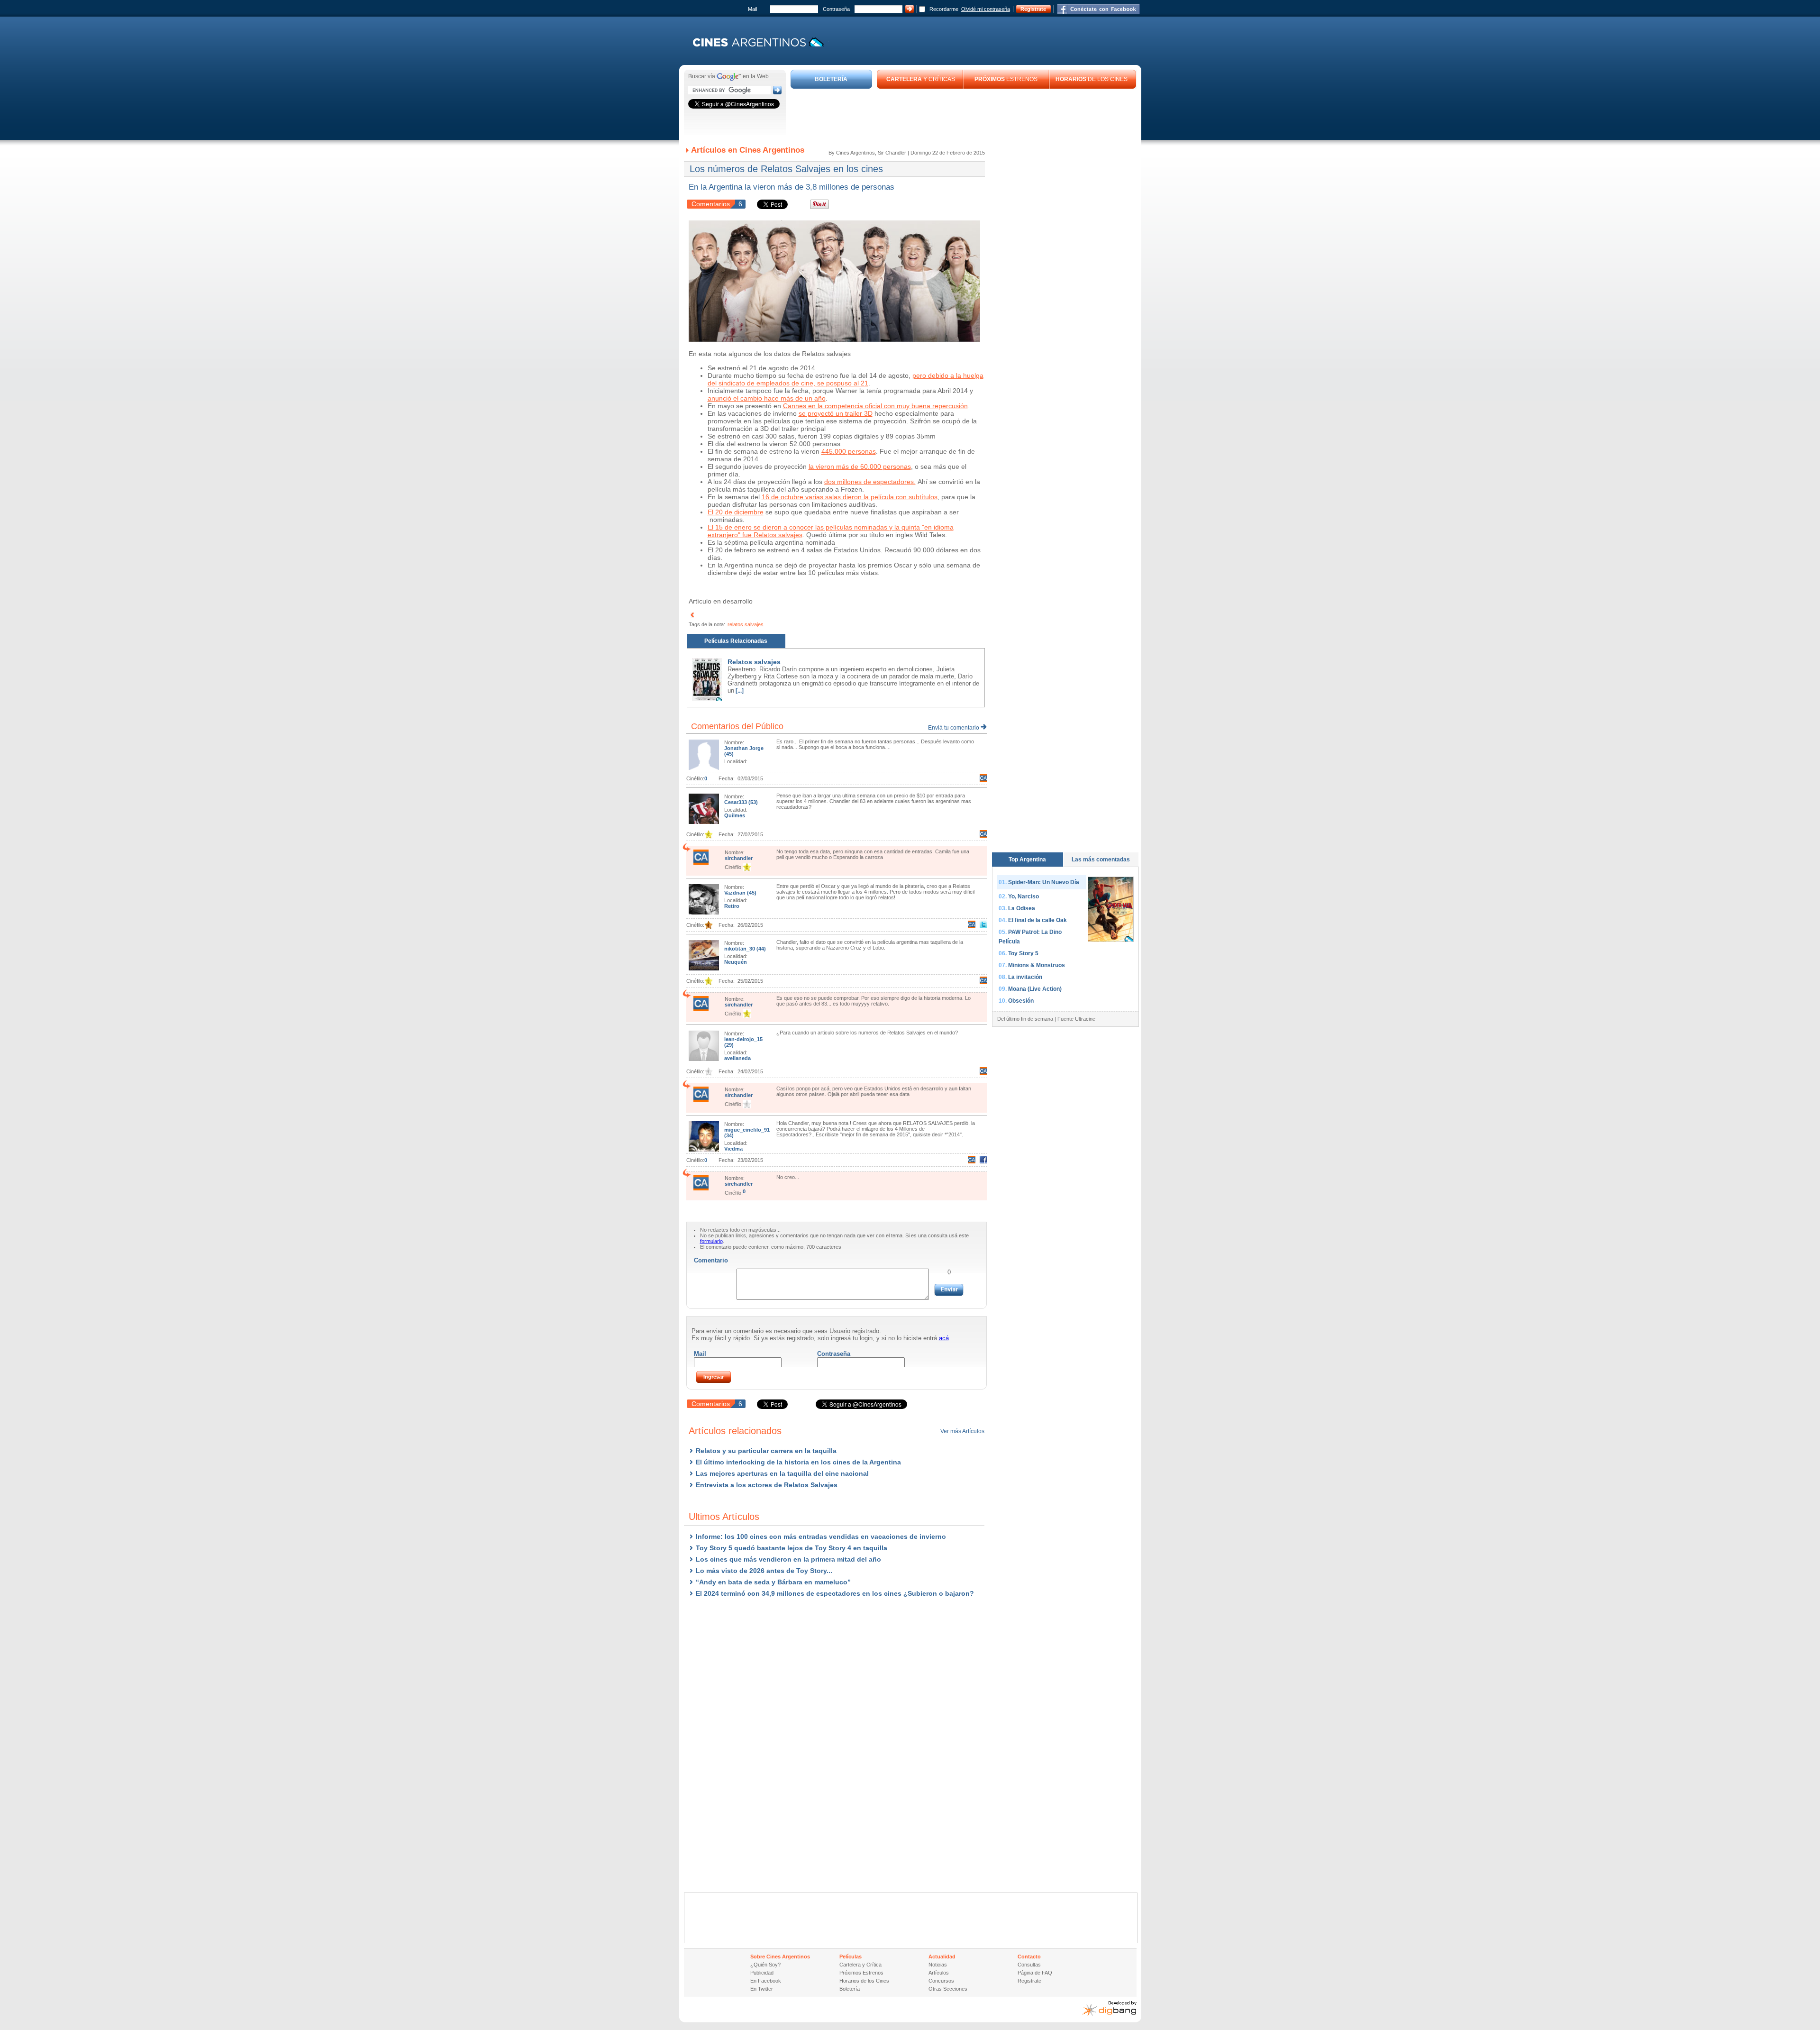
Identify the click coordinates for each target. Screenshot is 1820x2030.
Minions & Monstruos (1037, 965)
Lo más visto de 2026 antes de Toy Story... (764, 1571)
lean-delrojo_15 (743, 1039)
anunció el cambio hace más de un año (767, 398)
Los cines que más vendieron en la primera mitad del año (788, 1559)
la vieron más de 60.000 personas (860, 466)
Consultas (1029, 1965)
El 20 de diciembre (736, 512)
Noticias (938, 1965)
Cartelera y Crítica (860, 1965)
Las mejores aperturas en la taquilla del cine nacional (782, 1473)
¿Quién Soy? (765, 1965)
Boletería (850, 1989)
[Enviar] (949, 1290)
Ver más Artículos (962, 1431)
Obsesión (1021, 1001)
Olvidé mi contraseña (986, 9)
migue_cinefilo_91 (747, 1130)
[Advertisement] (964, 115)
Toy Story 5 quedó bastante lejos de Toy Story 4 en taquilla (792, 1548)
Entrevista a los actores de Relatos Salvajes (767, 1485)
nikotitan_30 (740, 949)
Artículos (939, 1973)
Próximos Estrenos (861, 1973)
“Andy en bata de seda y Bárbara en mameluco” (773, 1582)
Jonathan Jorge (744, 748)
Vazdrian (736, 893)
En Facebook (766, 1981)
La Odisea (1022, 908)
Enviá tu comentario (954, 728)
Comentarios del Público (737, 726)
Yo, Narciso (1024, 896)
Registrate (1033, 9)
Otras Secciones (948, 1989)
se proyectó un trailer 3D (836, 413)
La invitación (1025, 977)
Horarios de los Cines (864, 1981)
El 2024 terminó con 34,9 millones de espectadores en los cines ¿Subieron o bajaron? (835, 1593)
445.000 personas (849, 451)
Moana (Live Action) (1035, 989)
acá (944, 1338)
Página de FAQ (1035, 1973)
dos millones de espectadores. (870, 482)
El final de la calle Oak (1037, 920)
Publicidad (762, 1973)
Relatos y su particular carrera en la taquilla (766, 1451)
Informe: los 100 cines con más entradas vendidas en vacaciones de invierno (821, 1536)
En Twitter (762, 1989)
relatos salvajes (746, 624)
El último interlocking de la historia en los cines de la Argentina (798, 1462)
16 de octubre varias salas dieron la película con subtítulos (850, 497)
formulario (711, 1241)
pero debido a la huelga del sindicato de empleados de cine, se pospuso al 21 (846, 379)
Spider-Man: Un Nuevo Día (1044, 882)
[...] (739, 691)
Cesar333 (736, 802)
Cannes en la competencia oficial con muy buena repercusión (875, 406)
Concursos (941, 1981)
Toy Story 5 (1023, 953)
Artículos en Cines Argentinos (748, 150)
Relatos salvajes (754, 662)
